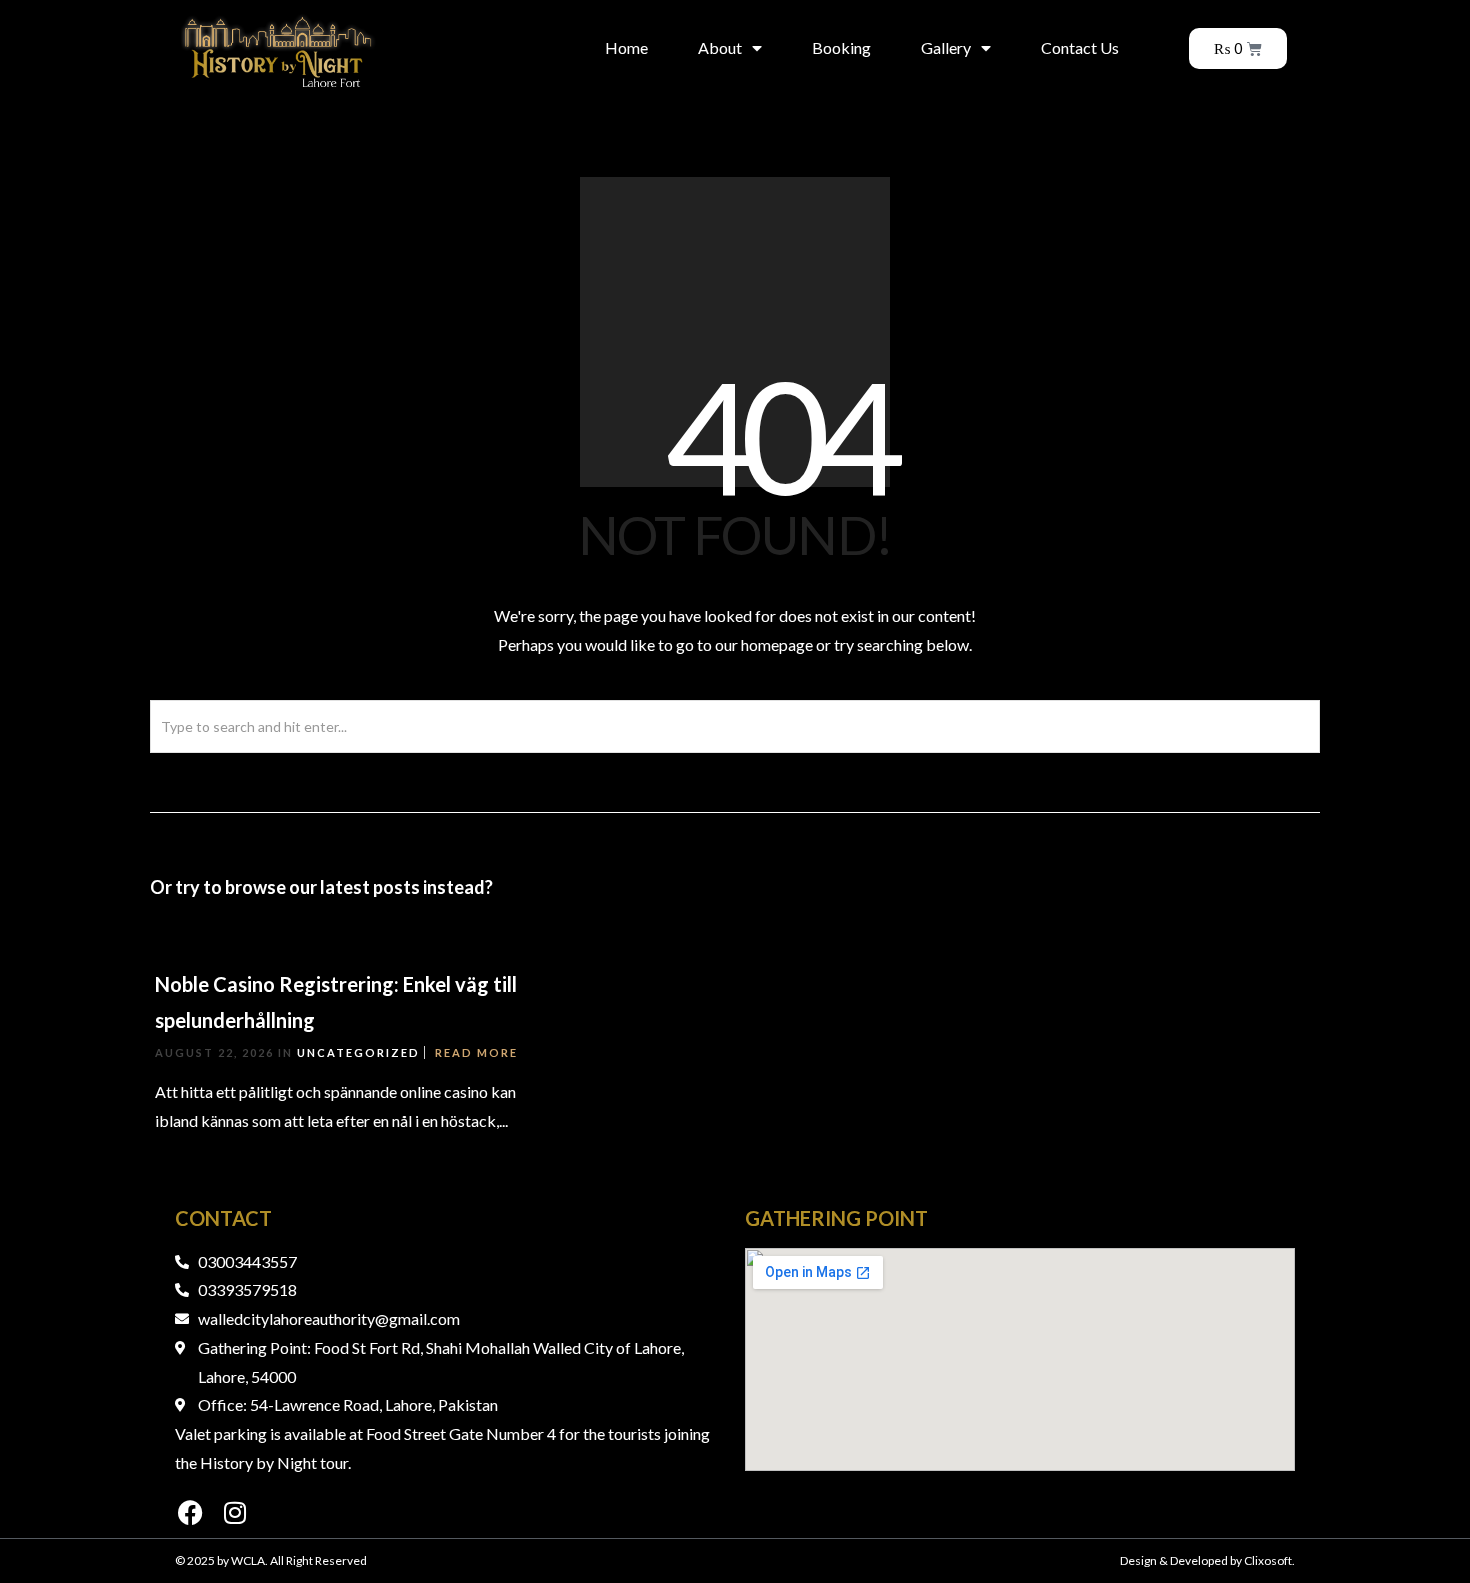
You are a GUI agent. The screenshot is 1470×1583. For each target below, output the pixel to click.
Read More (476, 1052)
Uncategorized (358, 1052)
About (720, 47)
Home (626, 47)
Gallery (946, 47)
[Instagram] (235, 1513)
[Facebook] (190, 1513)
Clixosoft (1268, 1560)
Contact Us (1080, 47)
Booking (841, 47)
